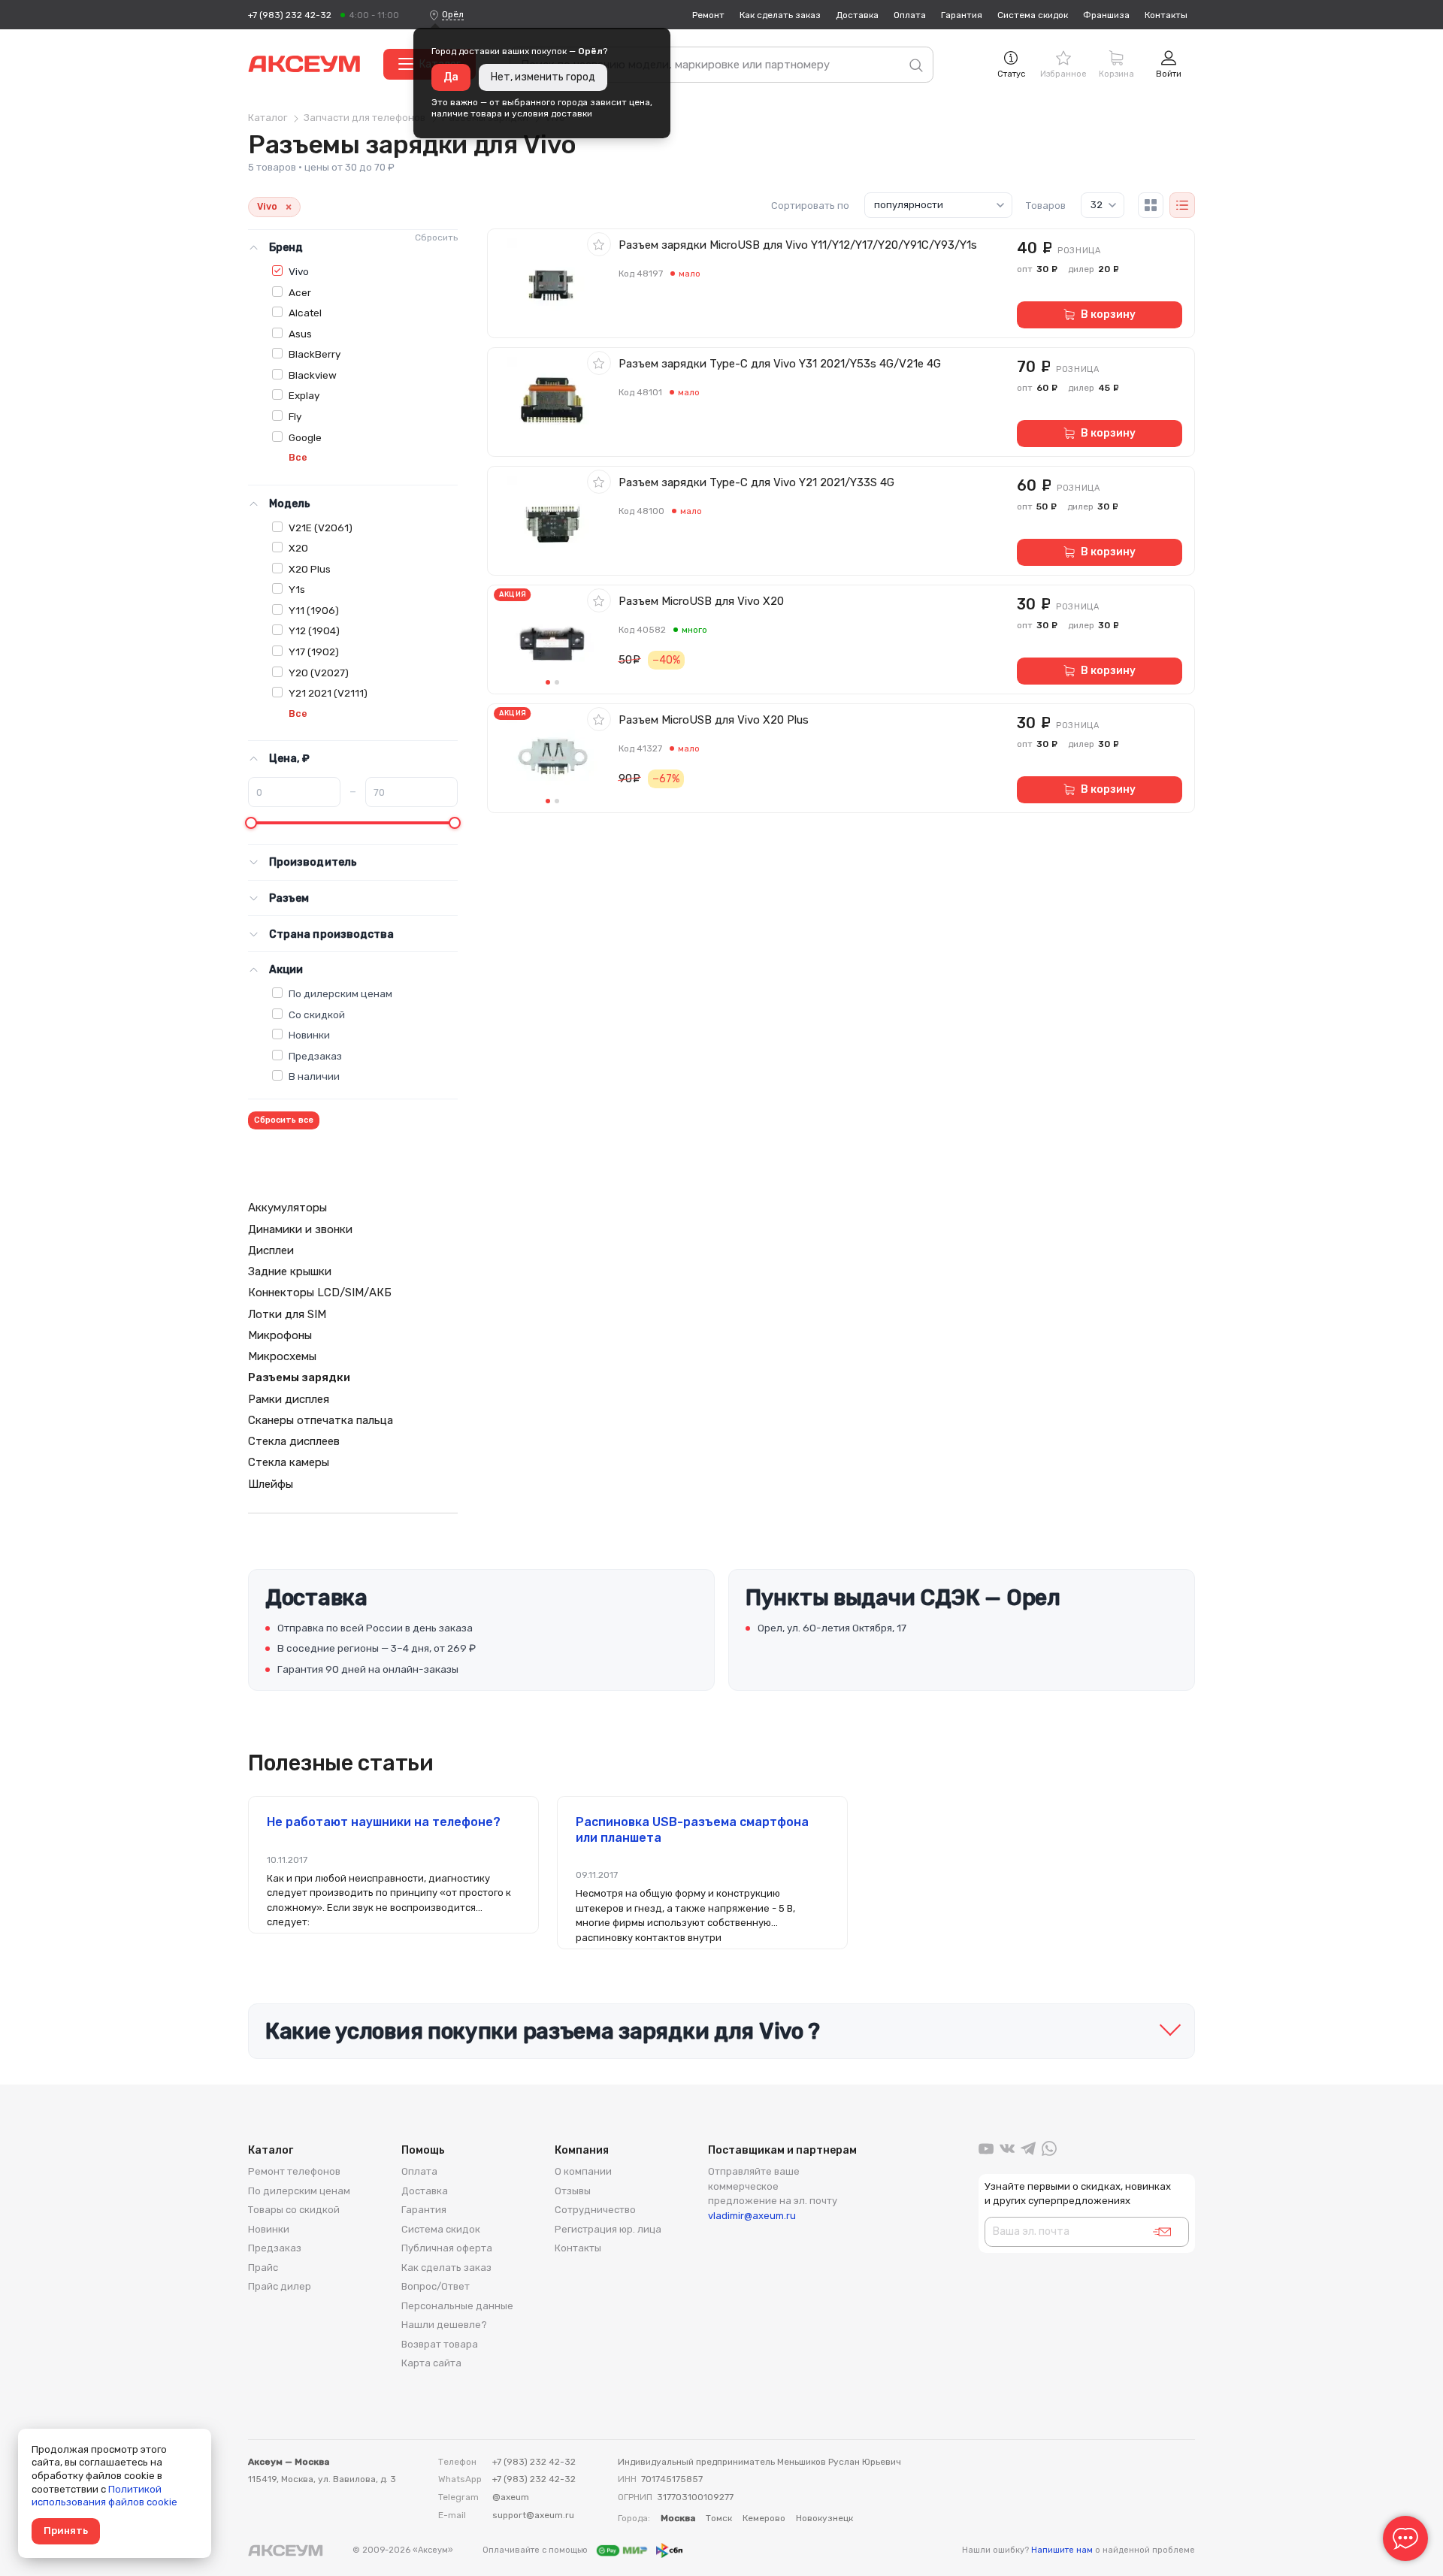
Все (298, 457)
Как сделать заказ (780, 15)
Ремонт (708, 15)
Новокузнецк (824, 2518)
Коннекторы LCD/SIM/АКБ (320, 1293)
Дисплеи (271, 1250)
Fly (295, 416)
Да (451, 77)
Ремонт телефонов (294, 2171)
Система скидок (1033, 15)
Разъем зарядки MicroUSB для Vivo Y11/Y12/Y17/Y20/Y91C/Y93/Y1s (798, 245)
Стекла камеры (289, 1462)
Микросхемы (282, 1356)
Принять (66, 2531)
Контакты (1166, 15)
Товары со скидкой (294, 2210)
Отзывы (573, 2191)
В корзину (1108, 314)
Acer (300, 292)
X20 (298, 548)
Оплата (910, 15)
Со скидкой (317, 1014)
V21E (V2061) (321, 528)
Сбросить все (284, 1120)
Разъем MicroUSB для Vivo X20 (701, 601)
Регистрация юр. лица (608, 2229)
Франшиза (1106, 15)
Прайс (263, 2268)
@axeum (511, 2497)
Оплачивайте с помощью (536, 2550)
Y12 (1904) (314, 630)
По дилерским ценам (340, 993)
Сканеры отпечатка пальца (321, 1420)
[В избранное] (599, 244)
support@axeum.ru (533, 2515)
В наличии (314, 1076)
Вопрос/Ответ (436, 2286)
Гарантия (962, 15)
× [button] (289, 207)
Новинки (309, 1035)
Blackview (313, 375)
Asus (300, 334)
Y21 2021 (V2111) (328, 693)
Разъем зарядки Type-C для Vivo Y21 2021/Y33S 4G (756, 482)
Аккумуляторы (287, 1208)
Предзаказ (315, 1056)
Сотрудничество (595, 2210)
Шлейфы (271, 1484)
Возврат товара (440, 2344)
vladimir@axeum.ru (752, 2216)
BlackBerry (315, 354)
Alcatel (305, 313)
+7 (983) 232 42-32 (290, 15)
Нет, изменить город (543, 77)
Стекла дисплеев (294, 1441)
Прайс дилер (280, 2286)
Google (305, 437)
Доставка (857, 15)
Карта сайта (431, 2363)
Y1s (297, 589)
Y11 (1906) (314, 610)
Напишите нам (1062, 2550)
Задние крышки (290, 1271)
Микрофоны (280, 1335)
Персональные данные (457, 2306)
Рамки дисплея (289, 1399)
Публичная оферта (447, 2248)
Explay (304, 395)
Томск (719, 2518)
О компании (583, 2171)
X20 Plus (310, 569)
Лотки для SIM (287, 1314)
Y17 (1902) (314, 652)
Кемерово (764, 2518)
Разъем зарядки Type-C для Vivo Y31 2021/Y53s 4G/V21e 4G (780, 364)
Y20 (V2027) (319, 673)
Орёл (453, 14)
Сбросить (436, 237)
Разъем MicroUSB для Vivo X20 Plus (714, 720)
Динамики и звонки (300, 1229)
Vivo (299, 271)
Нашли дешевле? (444, 2325)
